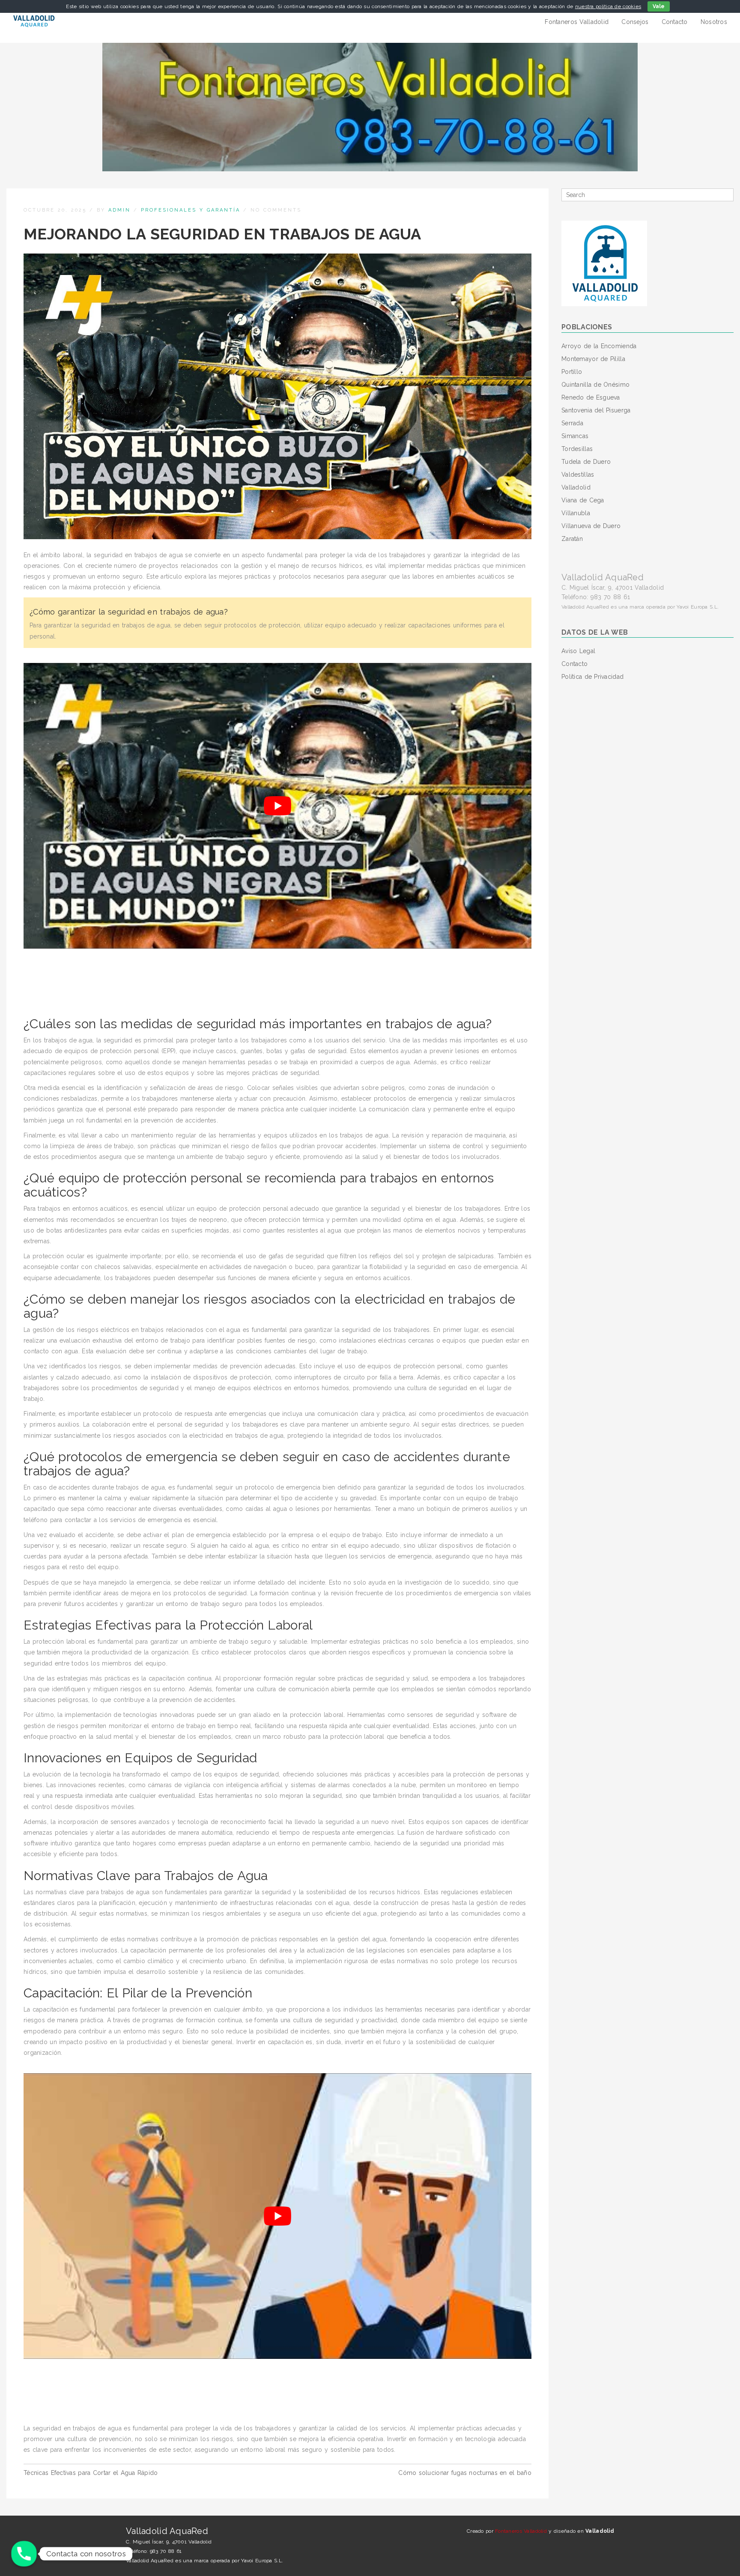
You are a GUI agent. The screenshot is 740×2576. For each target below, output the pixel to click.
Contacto (675, 22)
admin (119, 210)
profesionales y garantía (191, 210)
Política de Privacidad (592, 677)
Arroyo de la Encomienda (599, 346)
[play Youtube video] (277, 806)
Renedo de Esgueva (591, 397)
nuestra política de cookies (608, 6)
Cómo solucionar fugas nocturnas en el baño (465, 2473)
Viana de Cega (583, 500)
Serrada (572, 423)
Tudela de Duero (586, 462)
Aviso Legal (578, 651)
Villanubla (576, 513)
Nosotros (714, 22)
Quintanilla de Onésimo (595, 385)
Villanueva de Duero (591, 526)
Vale (659, 6)
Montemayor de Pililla (593, 359)
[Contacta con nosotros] (24, 2554)
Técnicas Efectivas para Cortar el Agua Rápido (91, 2473)
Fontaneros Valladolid (577, 22)
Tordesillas (577, 449)
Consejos (635, 22)
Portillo (572, 372)
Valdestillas (578, 475)
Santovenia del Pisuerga (596, 410)
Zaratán (572, 539)
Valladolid (576, 487)
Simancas (575, 436)
